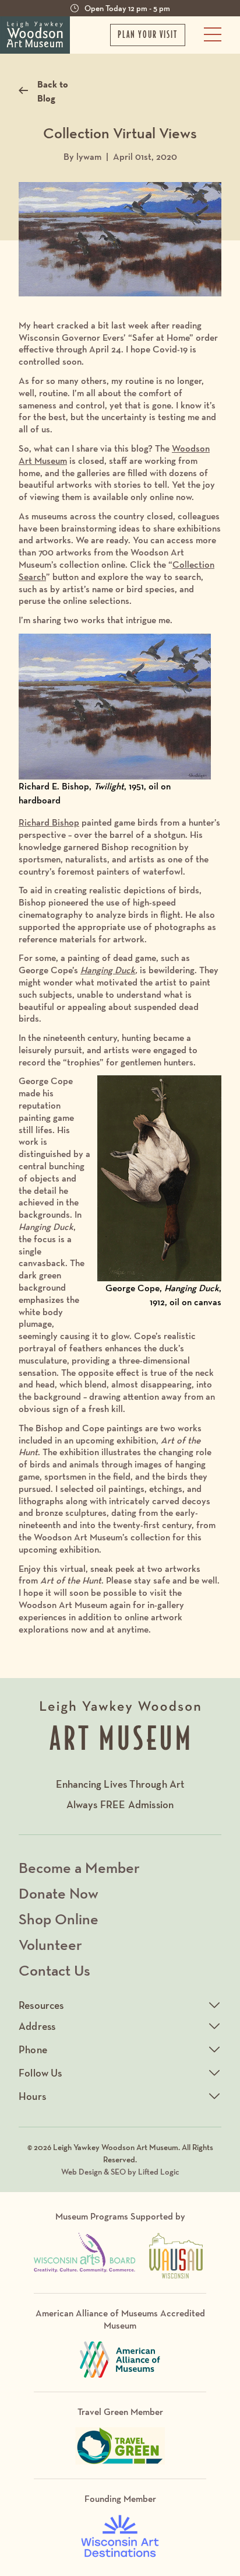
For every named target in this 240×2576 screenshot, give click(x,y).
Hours (32, 2096)
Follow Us (40, 2073)
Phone (33, 2049)
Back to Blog (53, 91)
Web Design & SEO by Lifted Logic (120, 2172)
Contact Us (54, 1970)
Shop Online (59, 1919)
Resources (41, 2005)
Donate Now (59, 1893)
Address (37, 2026)
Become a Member (79, 1867)
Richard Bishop (49, 822)
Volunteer (50, 1944)
